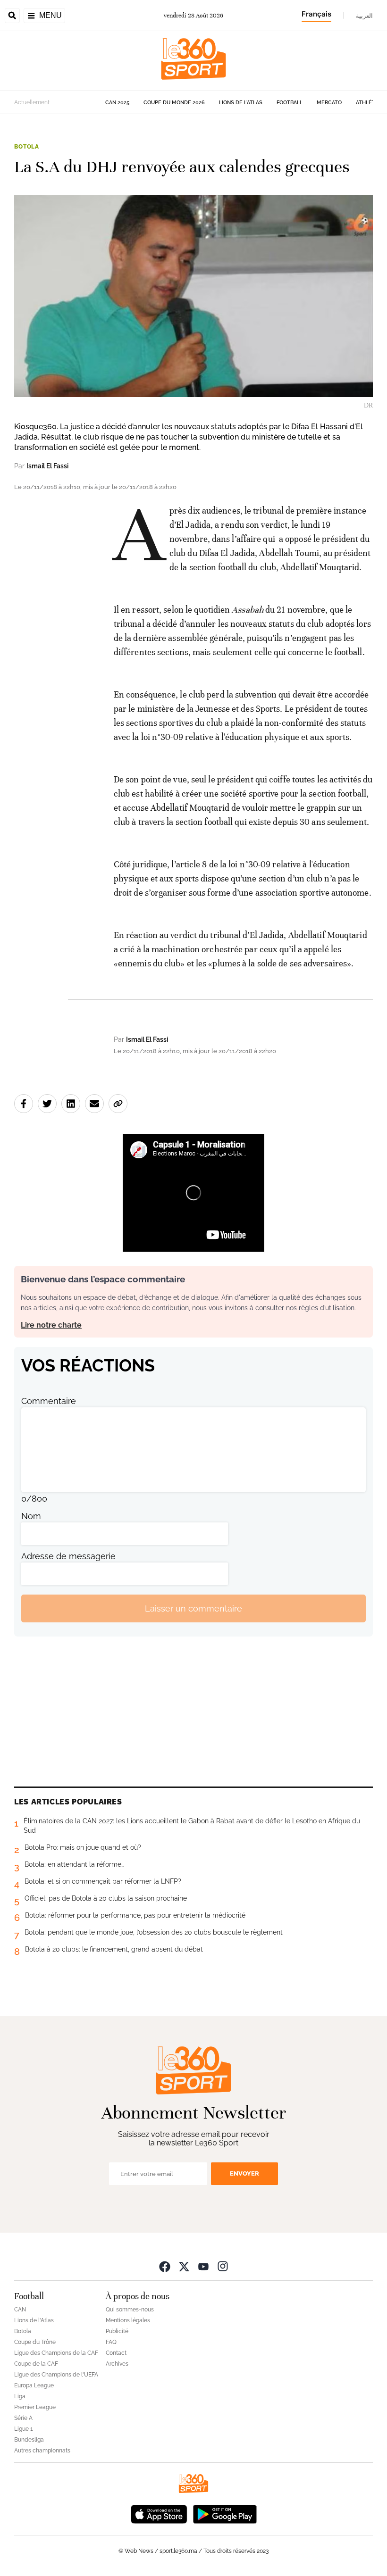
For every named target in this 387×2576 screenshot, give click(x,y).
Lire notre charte (51, 1325)
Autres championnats (42, 2451)
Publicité (117, 2331)
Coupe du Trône (35, 2342)
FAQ (111, 2342)
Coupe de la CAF (36, 2364)
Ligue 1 (23, 2429)
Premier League (35, 2407)
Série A (23, 2418)
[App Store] (159, 2513)
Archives (117, 2364)
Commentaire (49, 1401)
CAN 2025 (117, 103)
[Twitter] (184, 2266)
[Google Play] (225, 2513)
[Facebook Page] (165, 2266)
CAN (20, 2310)
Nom (31, 1516)
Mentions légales (128, 2320)
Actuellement (32, 102)
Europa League (34, 2385)
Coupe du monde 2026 (174, 103)
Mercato (329, 103)
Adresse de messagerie (68, 1556)
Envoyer (244, 2173)
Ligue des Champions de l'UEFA (56, 2375)
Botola (27, 147)
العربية (364, 16)
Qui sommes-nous (130, 2310)
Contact (116, 2353)
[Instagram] (223, 2266)
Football (290, 103)
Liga (20, 2396)
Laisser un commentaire (193, 1608)
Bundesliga (29, 2440)
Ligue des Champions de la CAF (56, 2353)
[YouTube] (203, 2266)
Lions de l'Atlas (241, 103)
